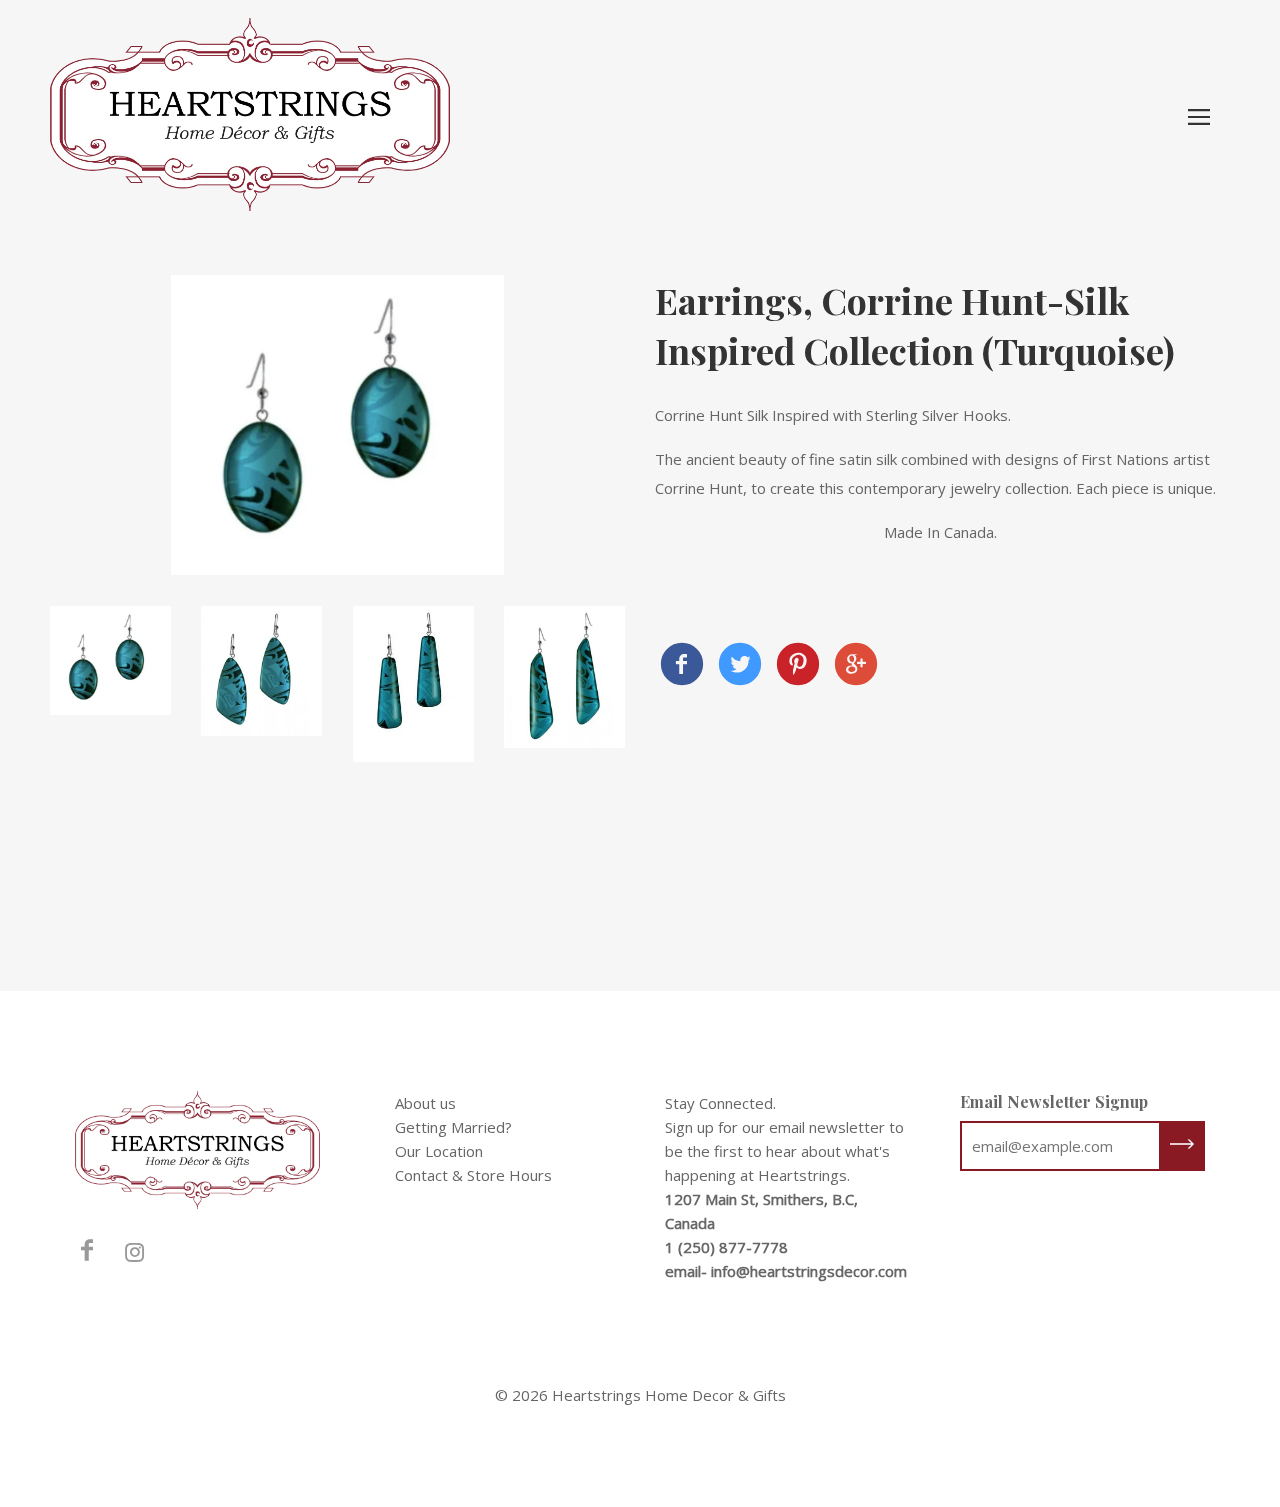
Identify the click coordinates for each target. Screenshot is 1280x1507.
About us (425, 1103)
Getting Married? (453, 1127)
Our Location (439, 1151)
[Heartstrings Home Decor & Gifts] (682, 666)
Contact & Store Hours (473, 1175)
